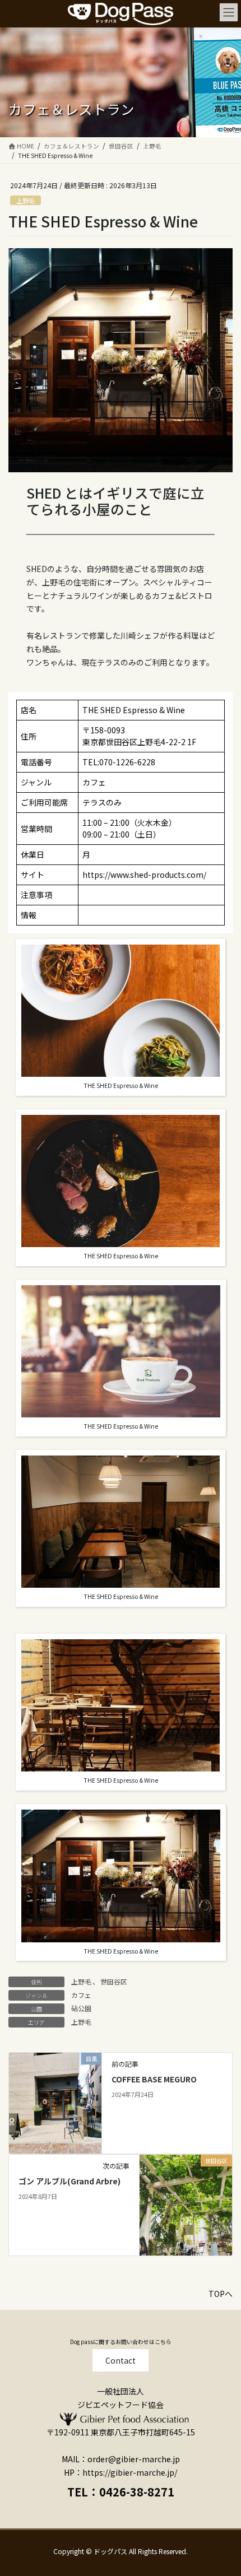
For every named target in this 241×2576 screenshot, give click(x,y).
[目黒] (55, 2094)
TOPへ (221, 2294)
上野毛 (26, 201)
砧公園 (81, 2008)
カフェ (81, 1995)
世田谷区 (114, 1981)
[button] (121, 2360)
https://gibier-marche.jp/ (130, 2472)
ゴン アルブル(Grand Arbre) (69, 2181)
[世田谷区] (186, 2196)
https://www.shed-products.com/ (144, 875)
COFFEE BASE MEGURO (155, 2079)
